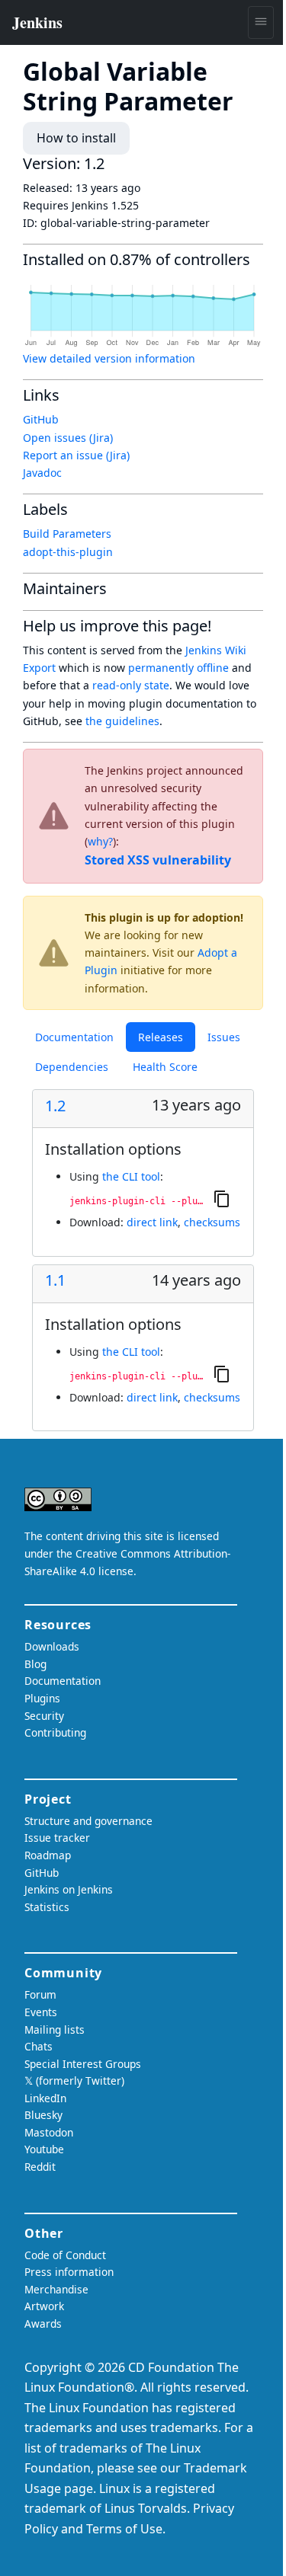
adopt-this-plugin (68, 552)
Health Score (165, 1067)
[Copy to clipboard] (222, 1199)
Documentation (74, 1037)
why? (100, 841)
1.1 (55, 1280)
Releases (161, 1037)
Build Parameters (67, 534)
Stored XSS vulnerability (158, 860)
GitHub (41, 419)
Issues (224, 1037)
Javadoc (42, 473)
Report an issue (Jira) (76, 455)
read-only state (131, 685)
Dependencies (72, 1067)
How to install (76, 138)
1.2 (55, 1106)
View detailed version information (109, 358)
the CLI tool (131, 1176)
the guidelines (122, 721)
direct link (152, 1222)
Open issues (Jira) (68, 438)
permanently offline (178, 668)
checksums (212, 1222)
